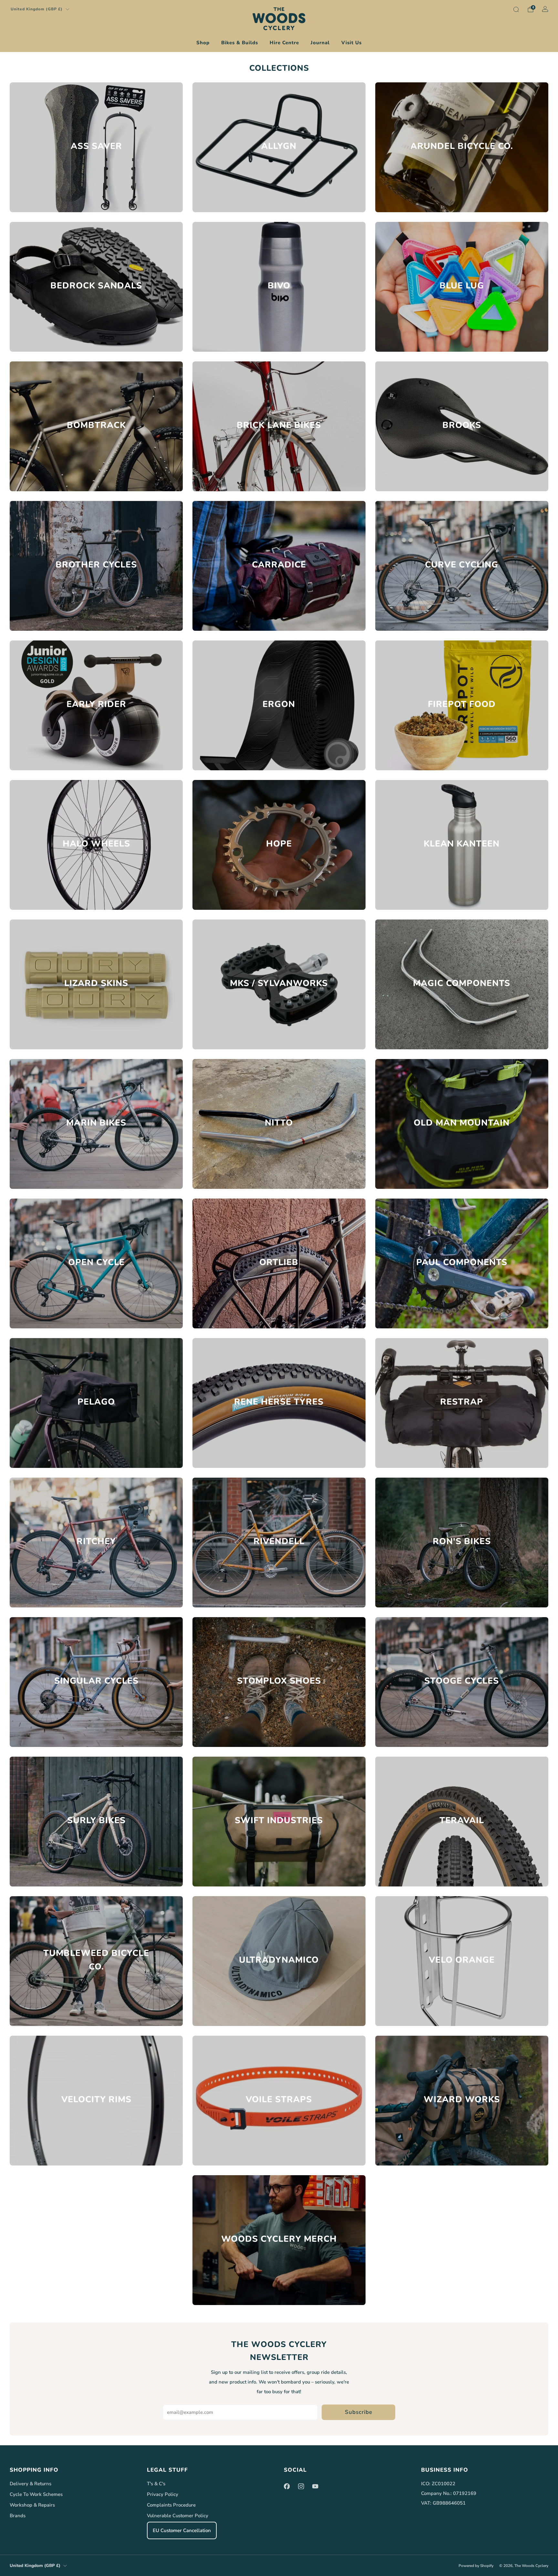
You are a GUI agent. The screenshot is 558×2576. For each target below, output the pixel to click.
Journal (320, 43)
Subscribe (359, 2412)
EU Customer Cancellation (182, 2530)
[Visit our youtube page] (315, 2486)
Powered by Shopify (476, 2566)
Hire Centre (284, 43)
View (96, 170)
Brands (18, 2516)
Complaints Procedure (171, 2505)
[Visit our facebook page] (287, 2486)
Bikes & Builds (240, 43)
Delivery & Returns (31, 2484)
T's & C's (156, 2484)
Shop (203, 43)
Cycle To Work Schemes (36, 2494)
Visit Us (351, 43)
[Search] (516, 9)
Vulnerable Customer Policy (178, 2516)
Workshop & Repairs (32, 2505)
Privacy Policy (163, 2494)
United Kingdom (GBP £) (37, 9)
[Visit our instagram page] (301, 2486)
